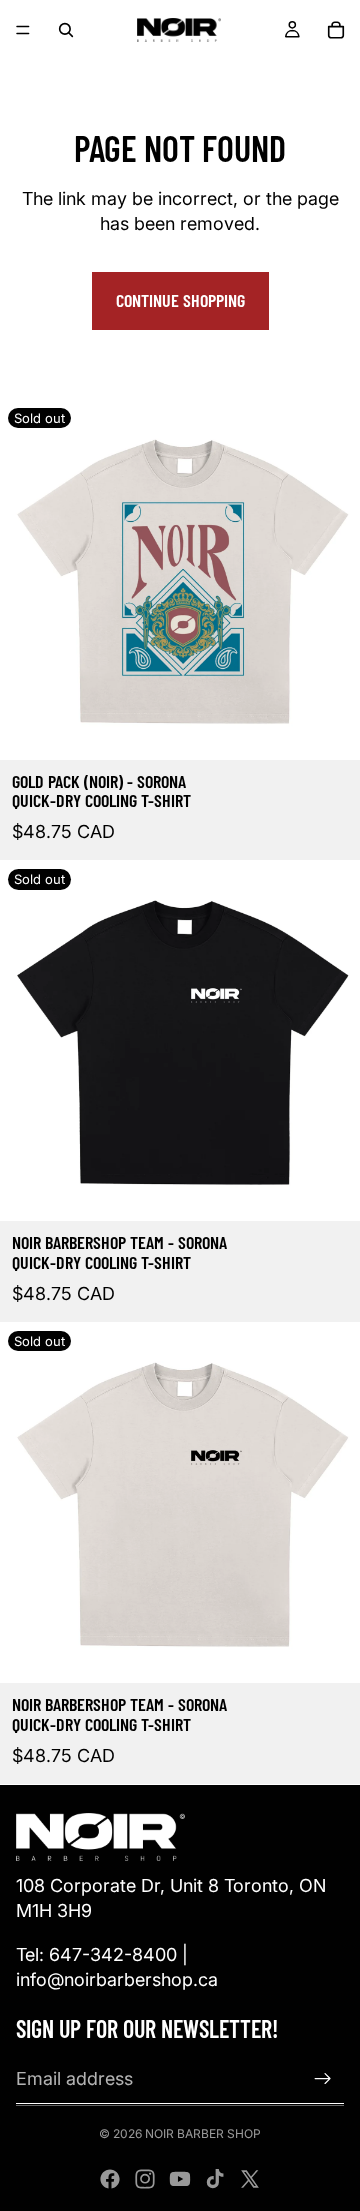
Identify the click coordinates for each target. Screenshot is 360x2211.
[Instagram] (145, 2179)
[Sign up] (323, 2079)
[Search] (66, 30)
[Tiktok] (215, 2179)
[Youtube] (180, 2179)
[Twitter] (250, 2179)
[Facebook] (110, 2179)
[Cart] (336, 30)
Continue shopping (180, 300)
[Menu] (23, 30)
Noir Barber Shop (203, 2133)
